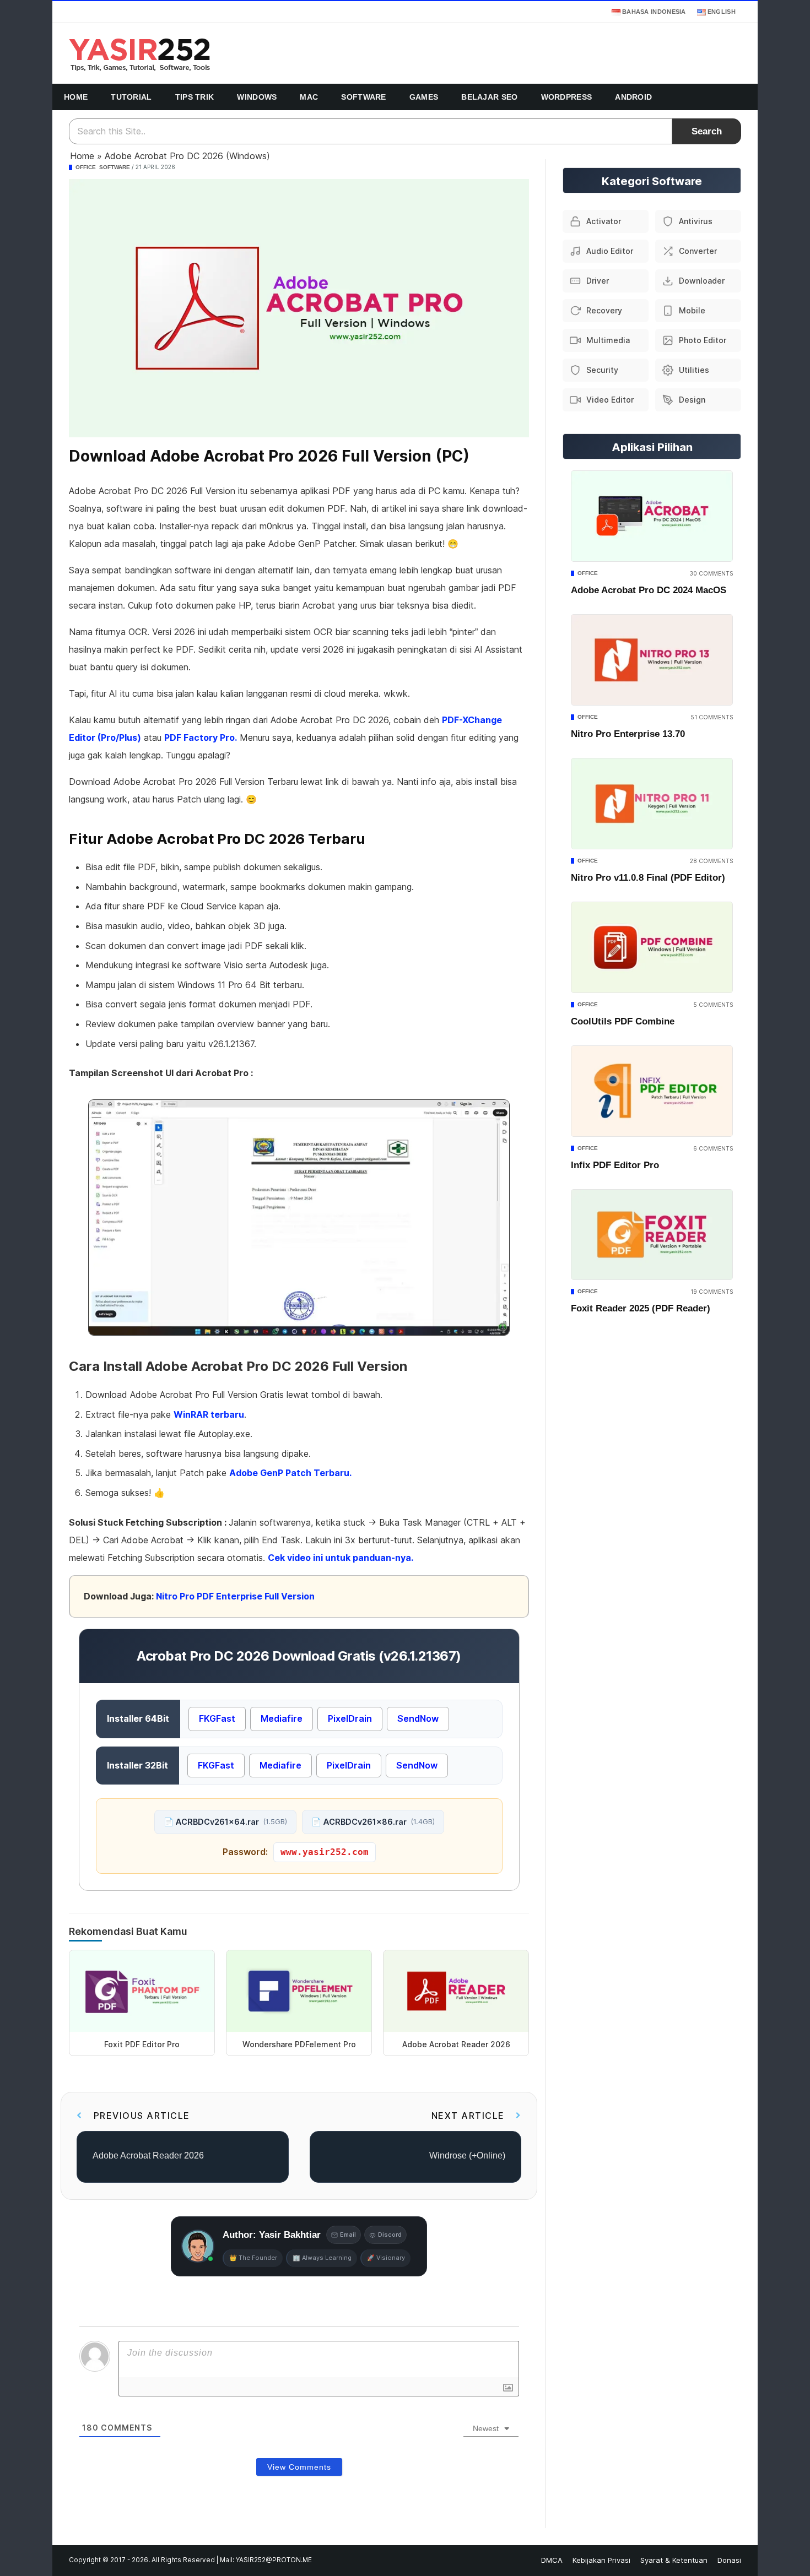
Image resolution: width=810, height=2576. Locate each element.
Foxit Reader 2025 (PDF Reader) (641, 1308)
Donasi (729, 2560)
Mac (309, 97)
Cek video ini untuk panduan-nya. (341, 1558)
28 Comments (711, 861)
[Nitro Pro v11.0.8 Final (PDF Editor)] (652, 804)
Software (363, 97)
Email (348, 2235)
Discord (390, 2235)
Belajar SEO (489, 97)
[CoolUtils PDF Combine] (652, 947)
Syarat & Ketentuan (674, 2560)
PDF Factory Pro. (201, 737)
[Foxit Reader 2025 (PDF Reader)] (652, 1235)
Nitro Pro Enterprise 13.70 (628, 734)
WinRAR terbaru (209, 1414)
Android (633, 97)
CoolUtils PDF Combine (623, 1021)
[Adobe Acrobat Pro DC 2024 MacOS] (652, 516)
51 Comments (712, 717)
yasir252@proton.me (274, 2560)
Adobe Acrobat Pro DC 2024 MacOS (649, 590)
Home (76, 97)
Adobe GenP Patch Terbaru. (290, 1473)
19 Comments (712, 1292)
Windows (257, 97)
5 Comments (713, 1005)
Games (424, 97)
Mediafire (282, 1718)
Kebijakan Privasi (601, 2560)
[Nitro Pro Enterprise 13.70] (652, 660)
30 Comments (711, 573)
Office (86, 167)
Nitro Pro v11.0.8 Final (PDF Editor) (648, 878)
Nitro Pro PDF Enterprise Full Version (235, 1596)
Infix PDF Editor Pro (615, 1165)
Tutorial (131, 97)
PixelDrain (350, 1718)
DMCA (552, 2560)
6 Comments (713, 1148)
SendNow (418, 1718)
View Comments (299, 2467)
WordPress (567, 97)
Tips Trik (195, 97)
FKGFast (217, 1718)
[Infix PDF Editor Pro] (652, 1091)
